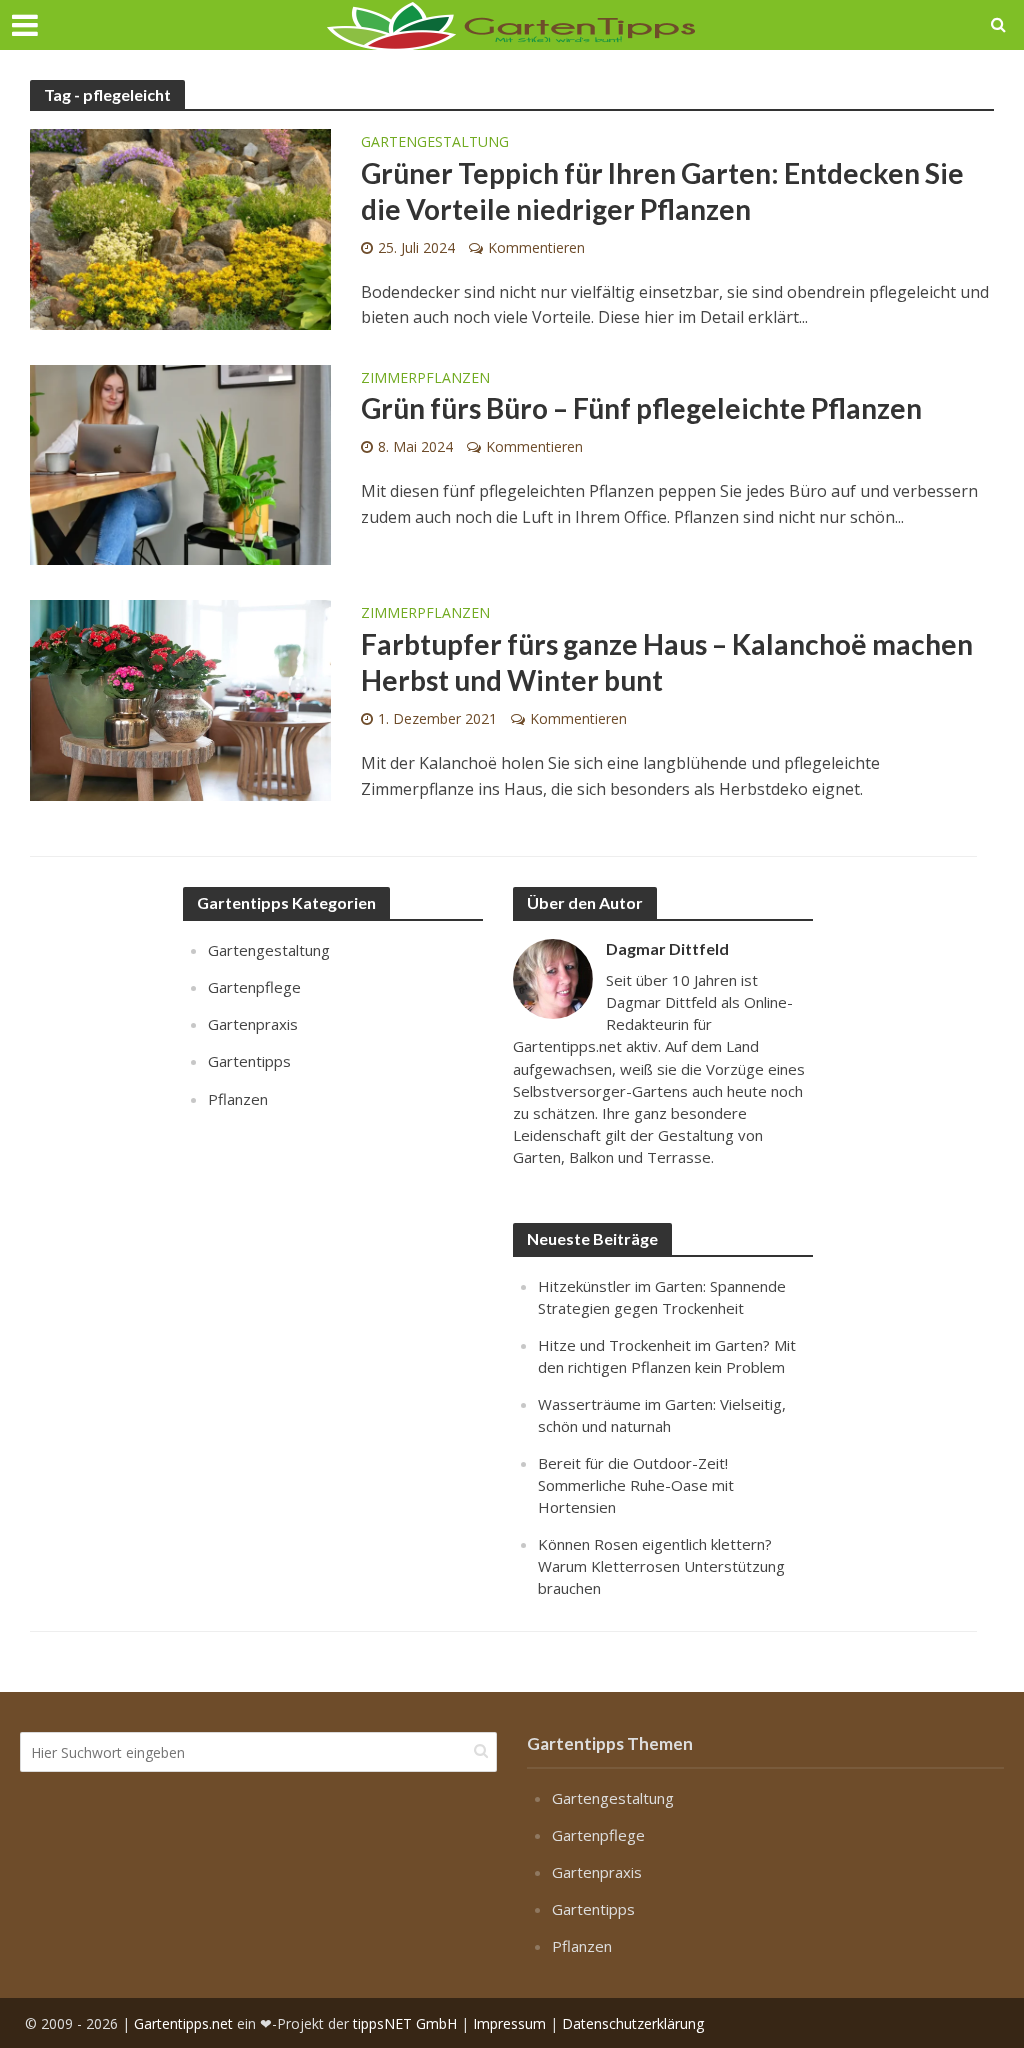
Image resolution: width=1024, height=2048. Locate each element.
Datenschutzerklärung (633, 2023)
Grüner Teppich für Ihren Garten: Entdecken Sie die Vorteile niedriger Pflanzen (662, 191)
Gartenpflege (254, 987)
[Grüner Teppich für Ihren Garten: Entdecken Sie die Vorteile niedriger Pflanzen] (180, 228)
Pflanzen (238, 1099)
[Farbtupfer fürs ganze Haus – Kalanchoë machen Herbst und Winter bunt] (180, 699)
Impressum (509, 2023)
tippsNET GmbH (405, 2023)
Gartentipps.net (183, 2023)
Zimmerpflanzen (425, 379)
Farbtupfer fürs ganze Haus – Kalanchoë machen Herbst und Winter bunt (667, 662)
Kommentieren (536, 247)
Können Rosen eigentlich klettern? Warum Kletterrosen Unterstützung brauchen (661, 1566)
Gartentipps (249, 1061)
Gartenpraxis (253, 1024)
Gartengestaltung (435, 143)
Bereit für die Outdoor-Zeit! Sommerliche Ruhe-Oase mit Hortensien (636, 1485)
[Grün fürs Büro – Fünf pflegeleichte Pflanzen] (180, 463)
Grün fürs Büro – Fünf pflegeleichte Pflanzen (641, 408)
